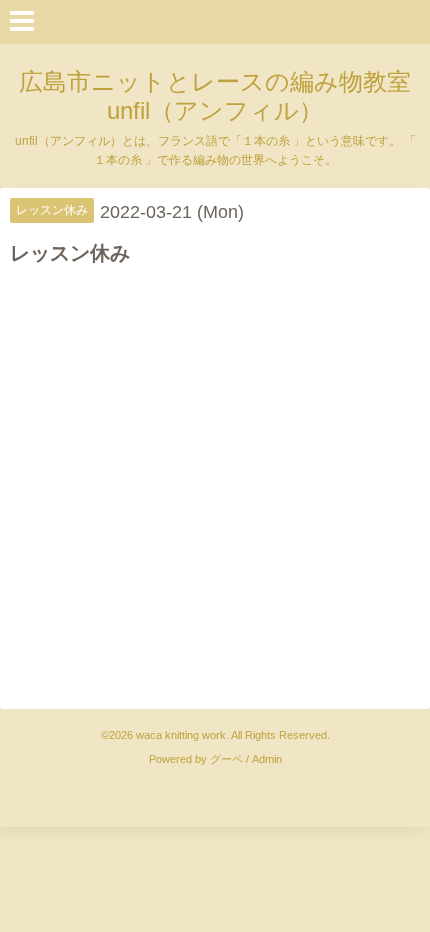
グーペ (226, 759)
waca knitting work (181, 735)
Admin (267, 759)
